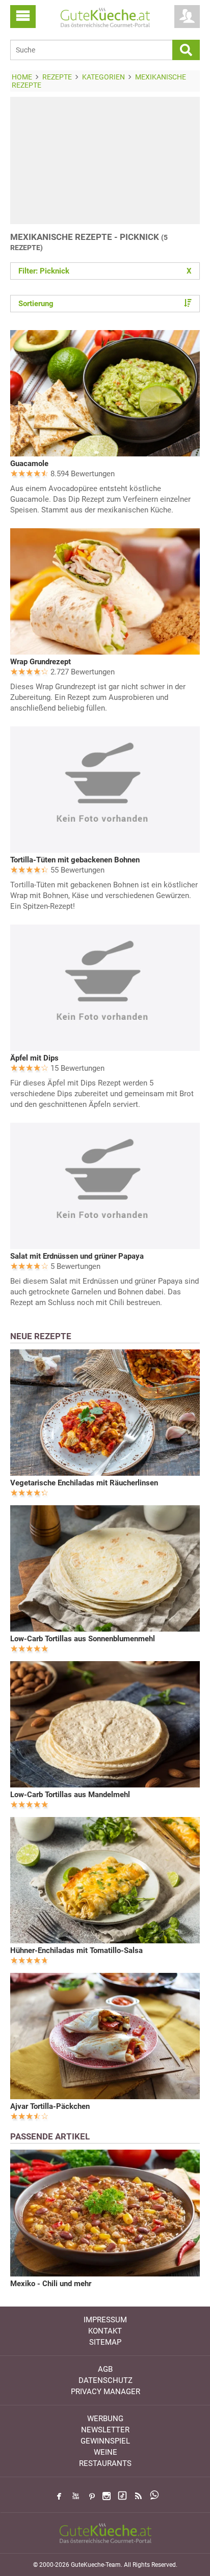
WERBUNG (105, 2419)
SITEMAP (105, 2342)
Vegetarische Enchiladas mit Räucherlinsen (84, 1483)
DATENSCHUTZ (106, 2380)
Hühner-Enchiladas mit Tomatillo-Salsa (76, 1950)
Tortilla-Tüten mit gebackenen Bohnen (75, 860)
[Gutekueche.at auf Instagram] (107, 2496)
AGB (105, 2369)
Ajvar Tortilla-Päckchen (50, 2106)
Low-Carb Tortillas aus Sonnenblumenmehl (83, 1639)
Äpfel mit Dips (34, 1058)
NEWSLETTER (105, 2430)
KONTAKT (105, 2331)
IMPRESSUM (105, 2320)
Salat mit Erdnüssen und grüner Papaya (77, 1256)
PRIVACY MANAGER (106, 2392)
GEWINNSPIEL (105, 2441)
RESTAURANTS (105, 2463)
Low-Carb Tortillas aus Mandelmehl (70, 1795)
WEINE (106, 2452)
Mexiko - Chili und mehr (51, 2284)
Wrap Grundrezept (41, 662)
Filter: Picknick (105, 271)
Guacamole (29, 464)
